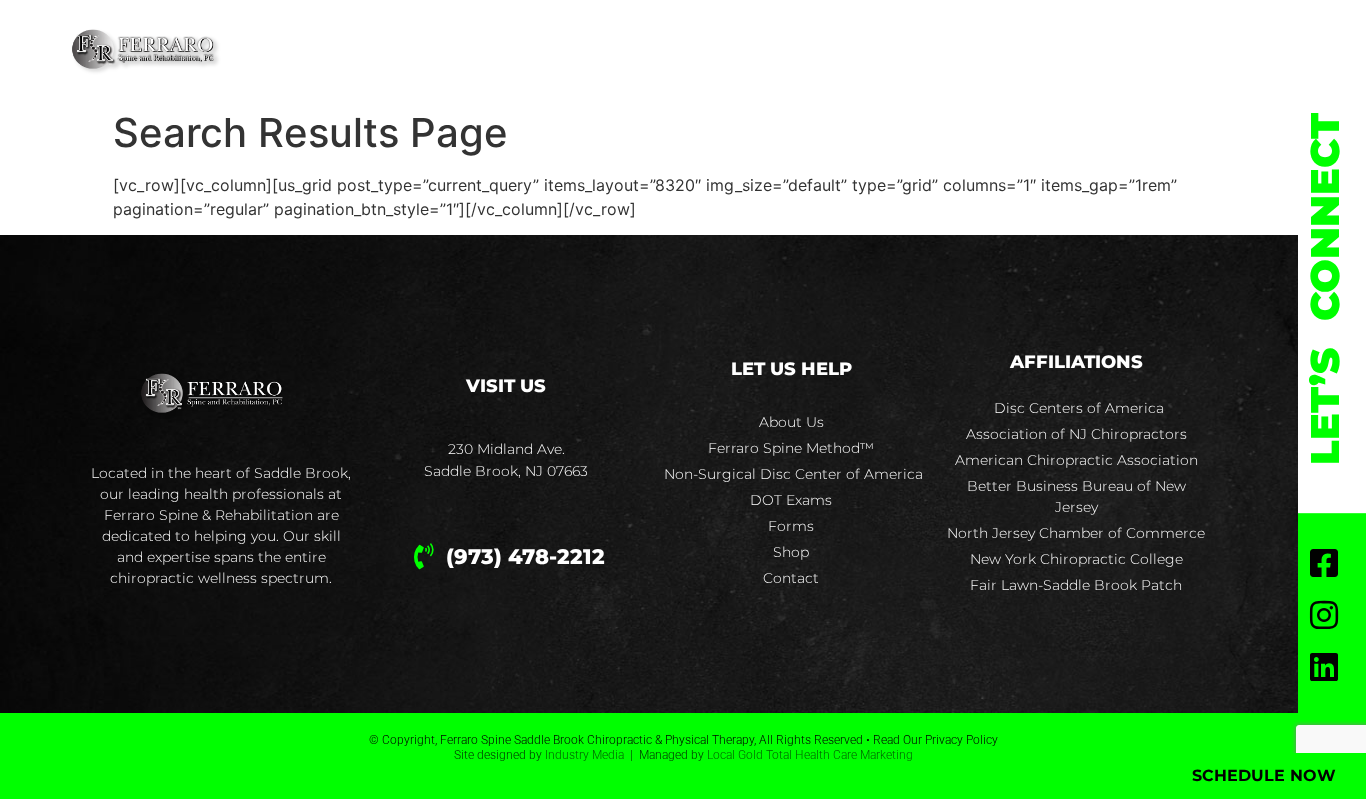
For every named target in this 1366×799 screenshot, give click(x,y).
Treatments (578, 50)
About (447, 50)
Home (355, 50)
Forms (832, 50)
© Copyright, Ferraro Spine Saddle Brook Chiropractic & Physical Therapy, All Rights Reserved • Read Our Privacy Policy (683, 740)
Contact (1040, 50)
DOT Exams (723, 50)
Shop (924, 50)
